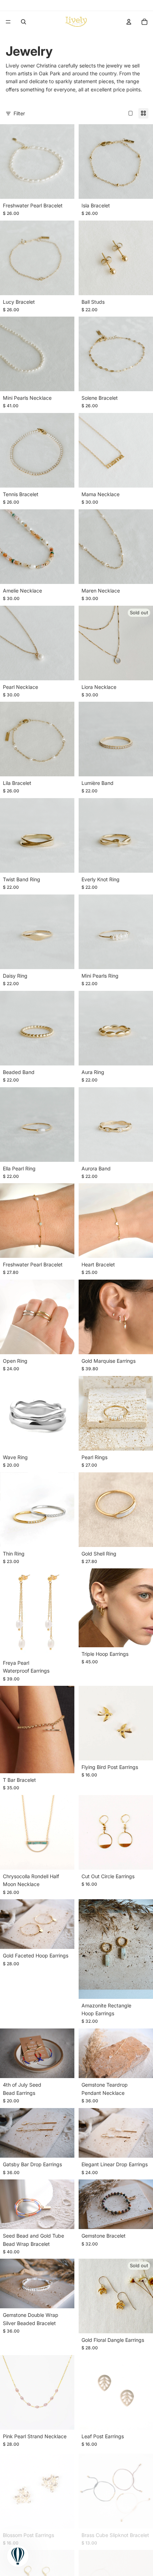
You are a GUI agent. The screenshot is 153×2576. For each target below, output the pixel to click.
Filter (19, 113)
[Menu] (8, 22)
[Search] (23, 22)
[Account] (129, 22)
